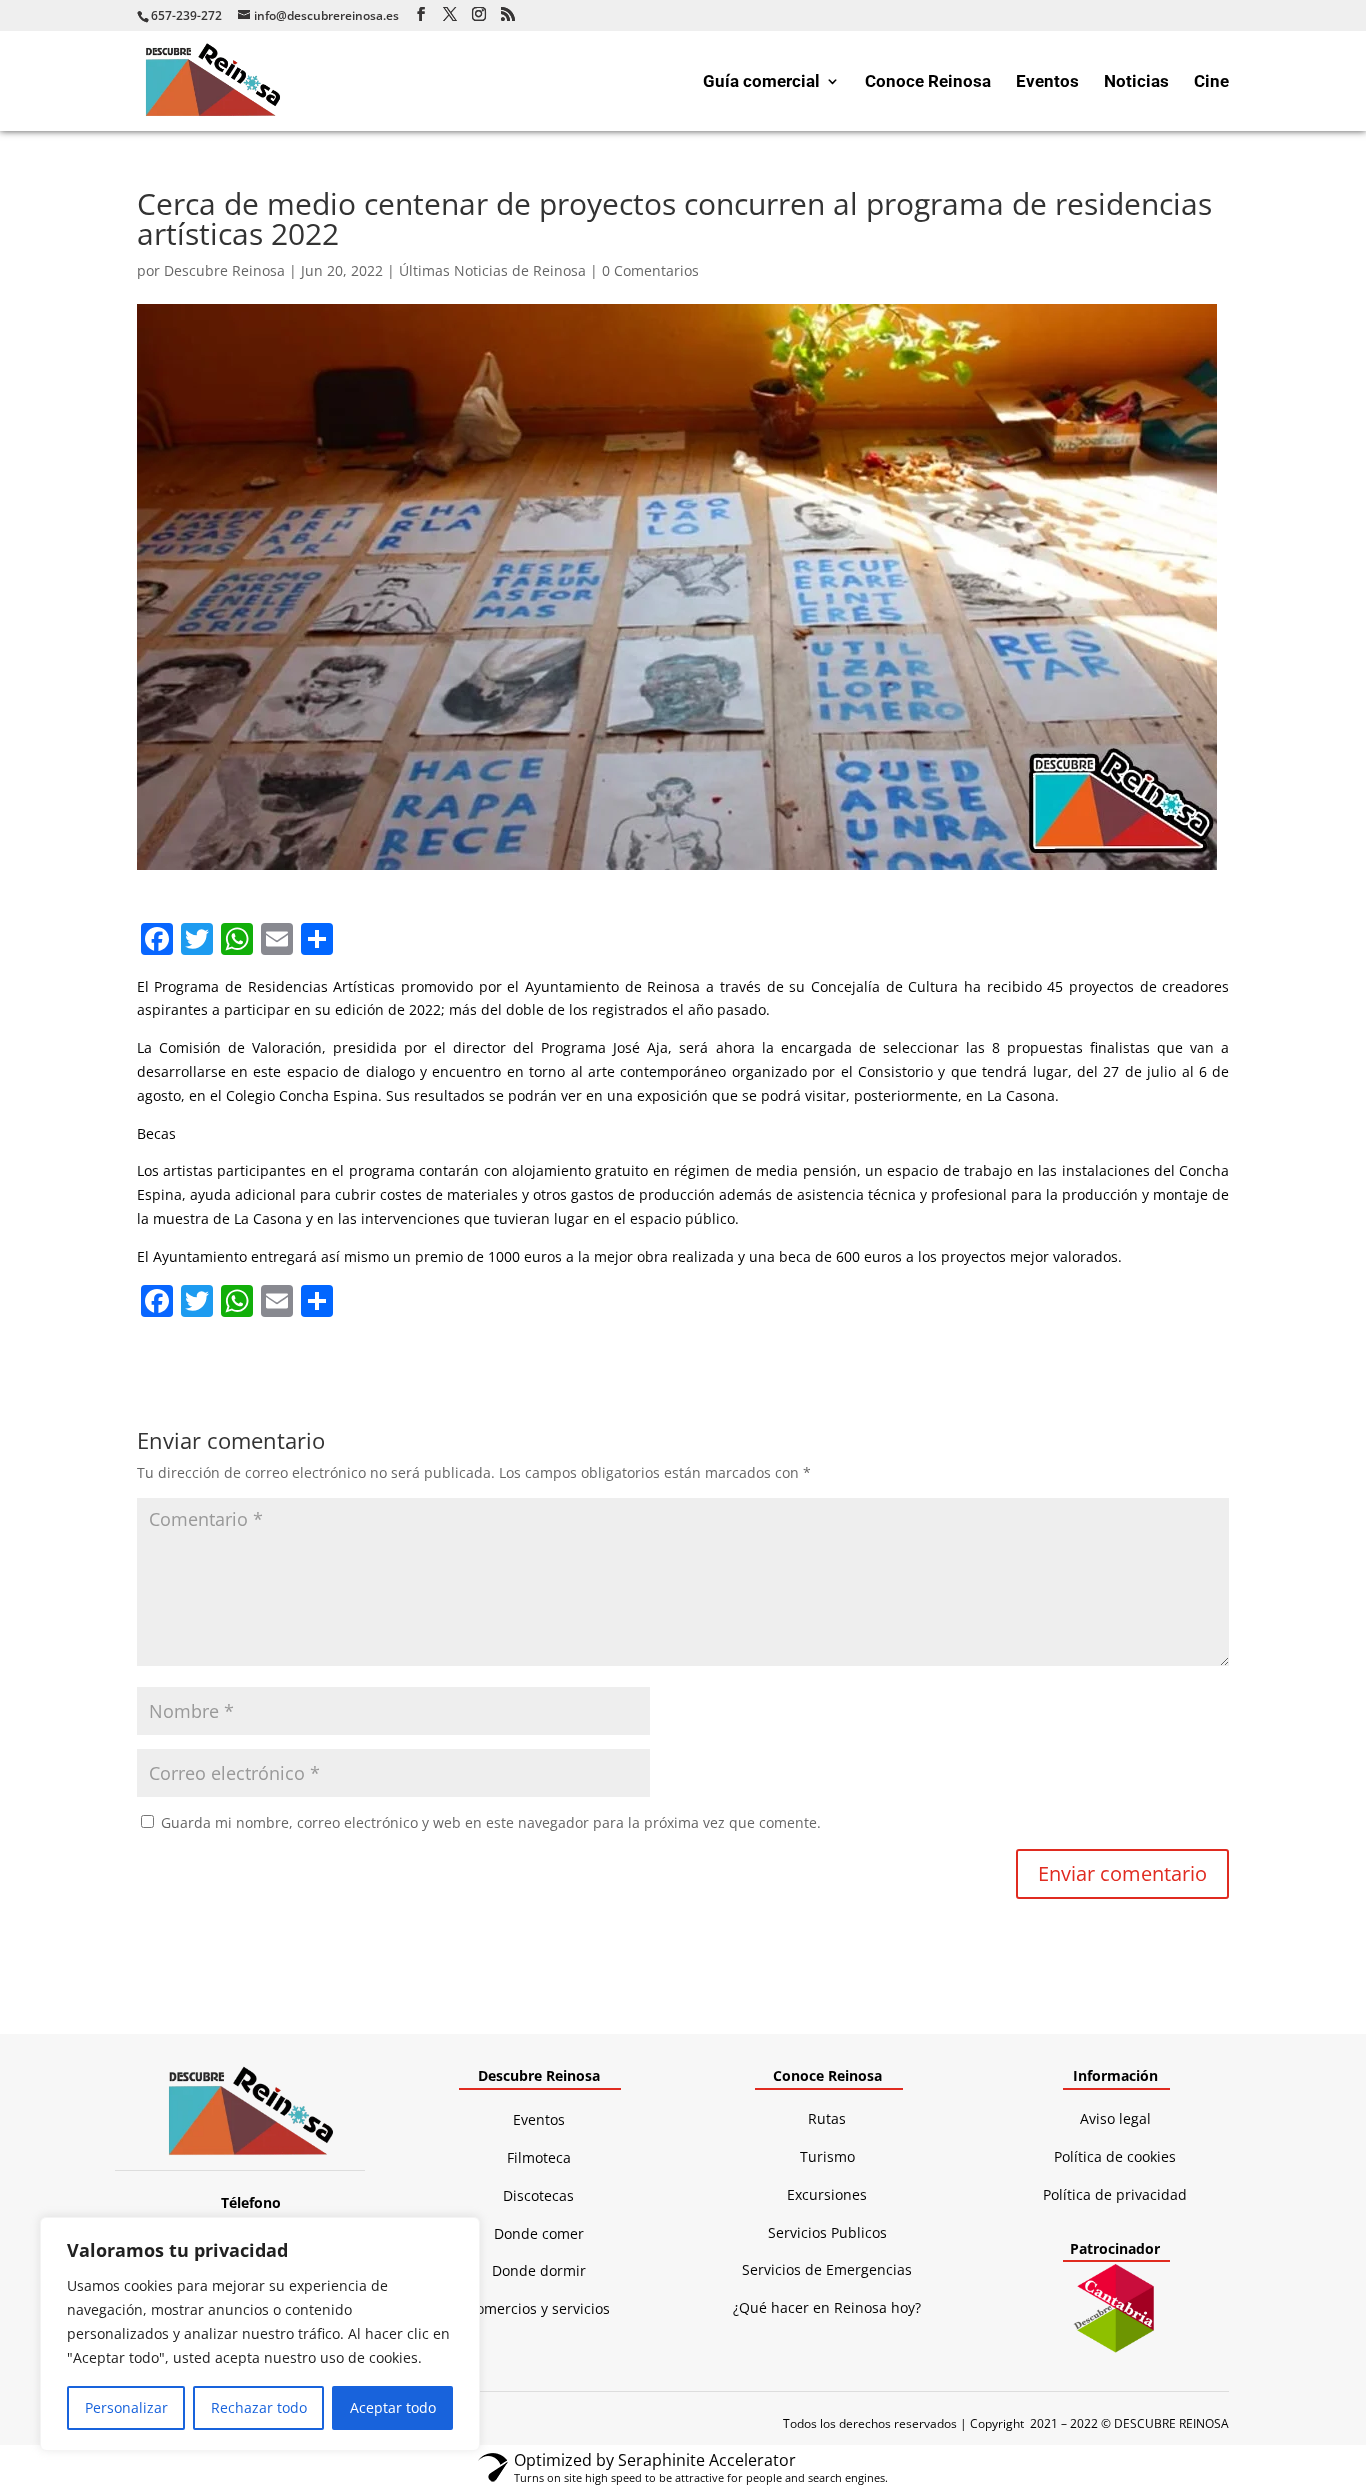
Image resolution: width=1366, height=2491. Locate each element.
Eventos (1047, 82)
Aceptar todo (393, 2407)
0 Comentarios (650, 270)
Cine (1211, 82)
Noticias (1136, 82)
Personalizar (126, 2407)
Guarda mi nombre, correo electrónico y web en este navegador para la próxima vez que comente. (491, 1822)
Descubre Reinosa (224, 270)
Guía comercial (761, 82)
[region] (260, 2334)
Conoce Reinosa (928, 82)
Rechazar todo (259, 2407)
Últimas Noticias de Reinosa (492, 270)
